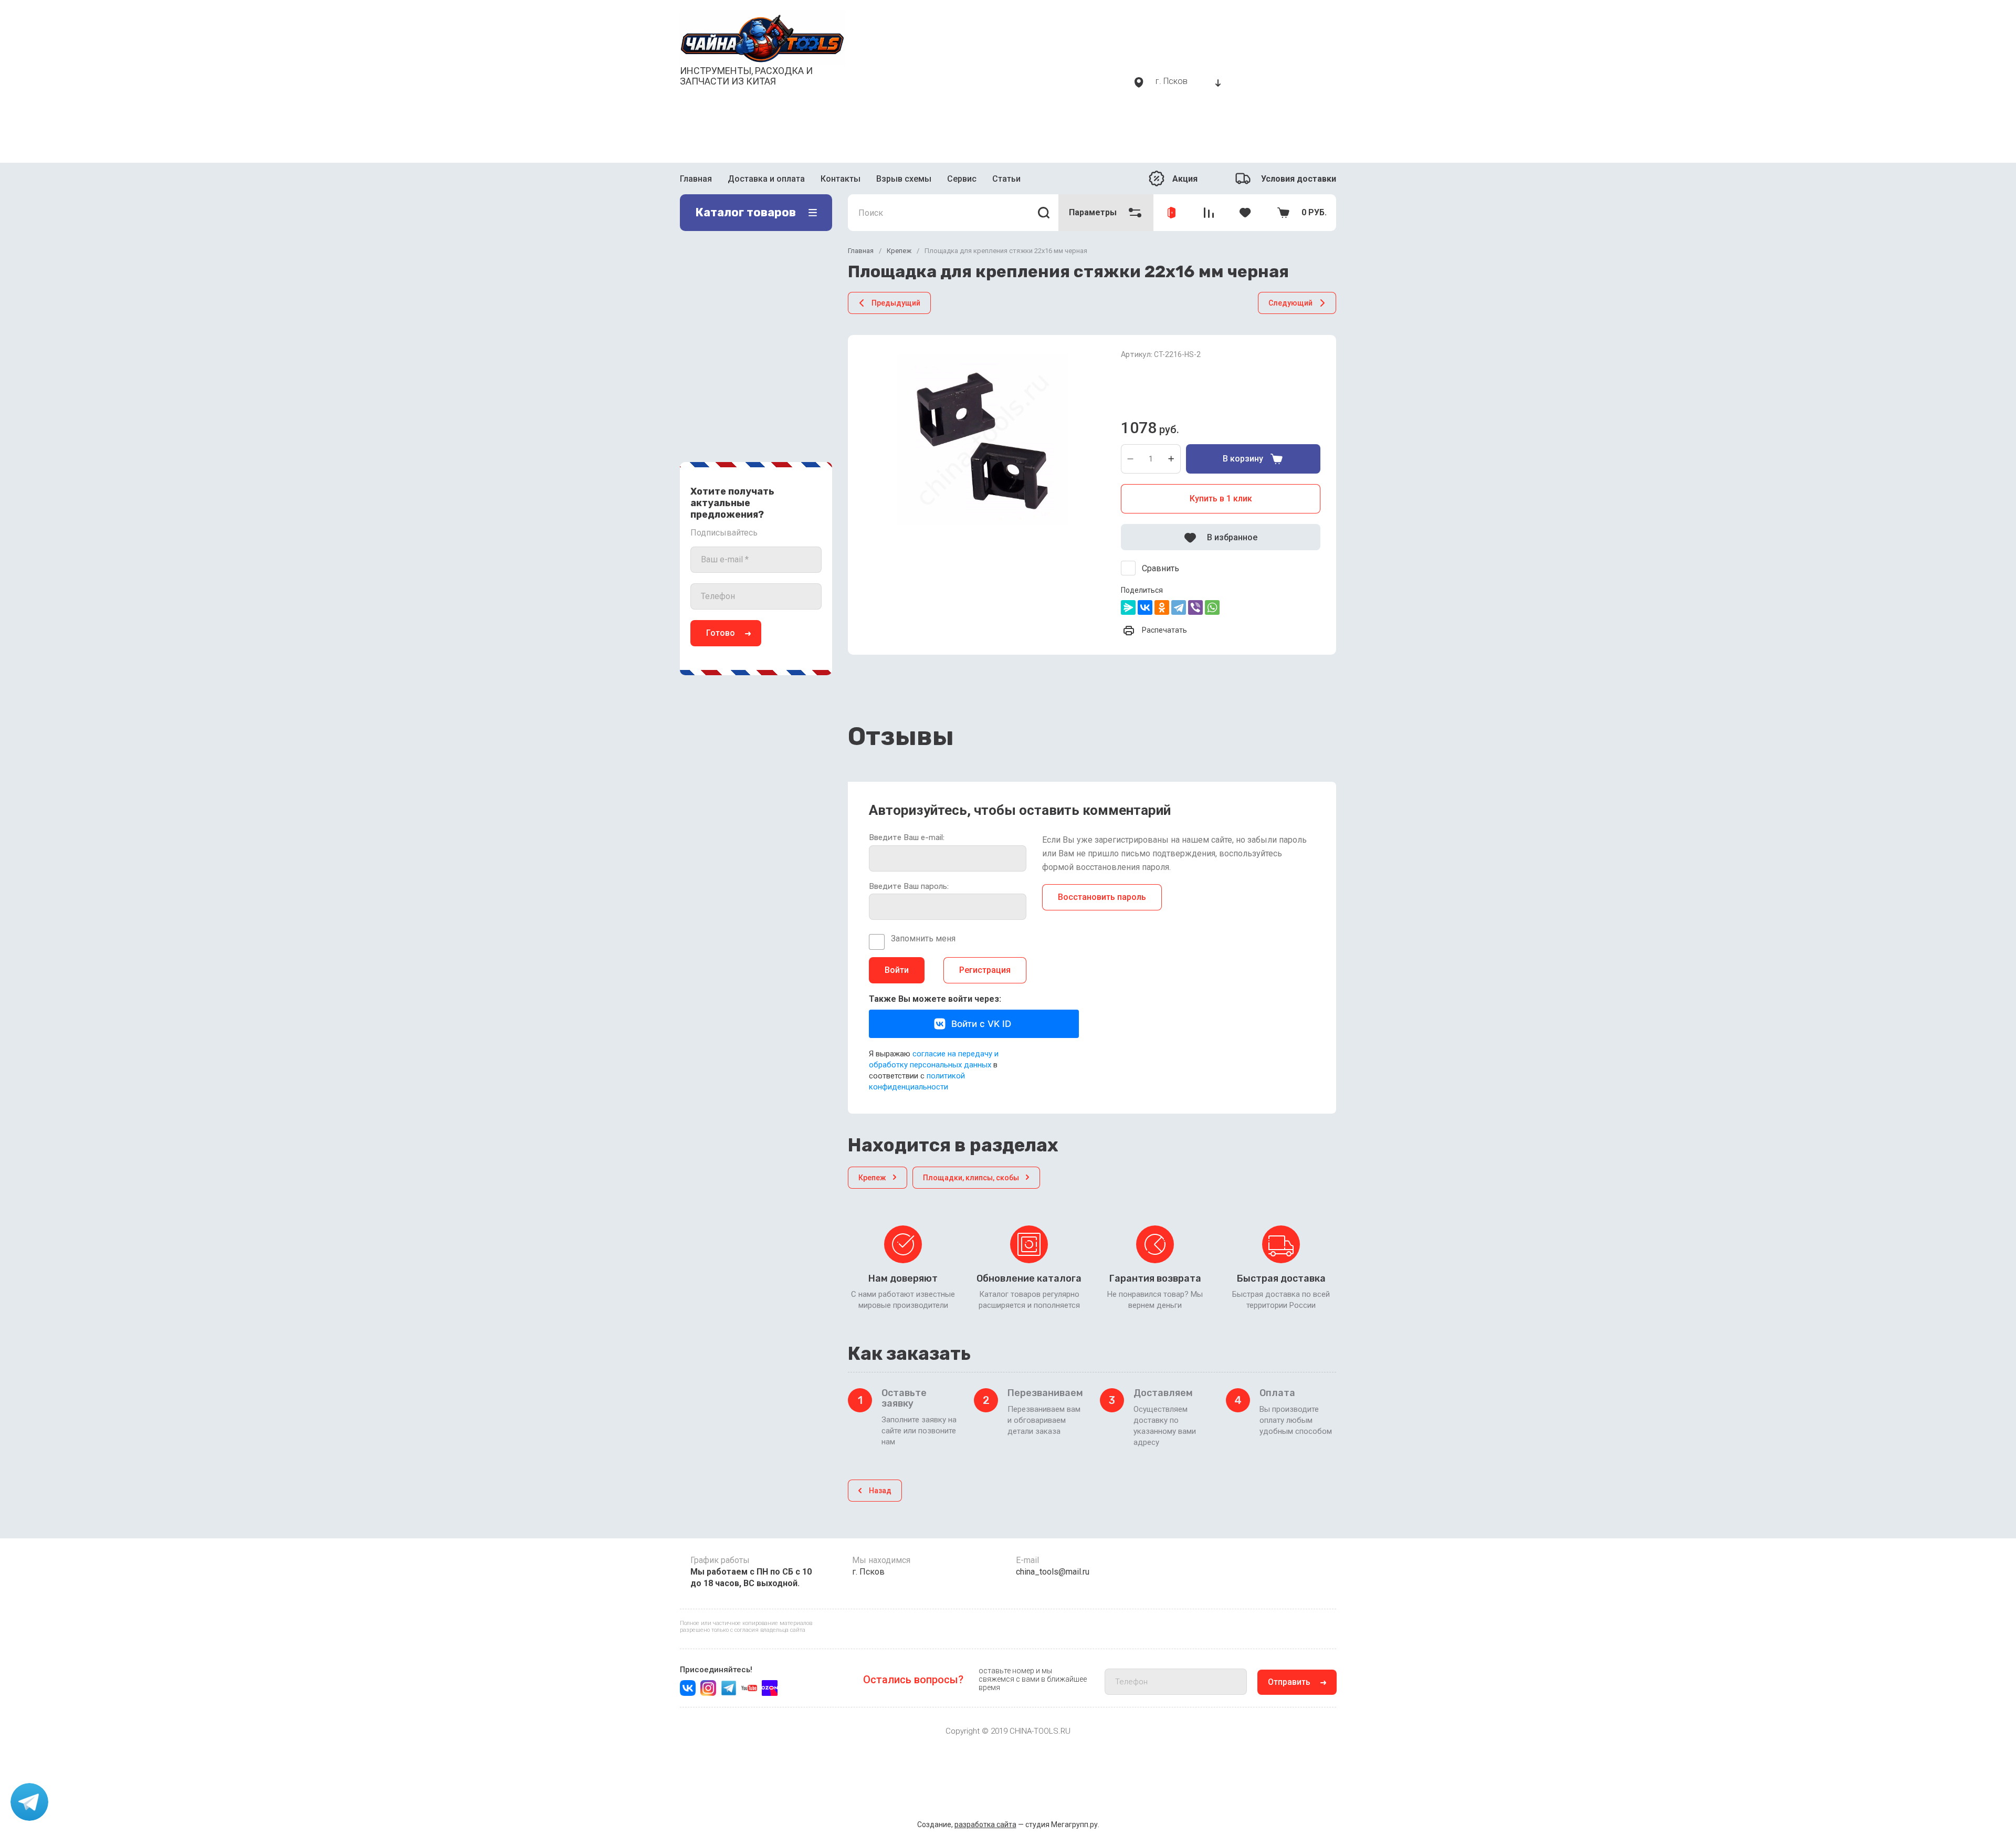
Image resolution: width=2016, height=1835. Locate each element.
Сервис (962, 179)
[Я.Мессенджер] (1128, 607)
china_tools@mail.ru (1053, 1572)
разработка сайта (985, 1824)
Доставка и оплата (766, 179)
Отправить (1289, 1682)
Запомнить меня (923, 939)
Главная (696, 179)
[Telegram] (1179, 607)
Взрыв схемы (904, 179)
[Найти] (1044, 213)
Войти (897, 970)
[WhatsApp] (1212, 607)
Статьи (1006, 179)
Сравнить (1161, 568)
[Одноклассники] (1162, 607)
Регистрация (985, 970)
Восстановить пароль (1102, 897)
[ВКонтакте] (1145, 607)
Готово (721, 633)
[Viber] (1195, 607)
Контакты (841, 179)
